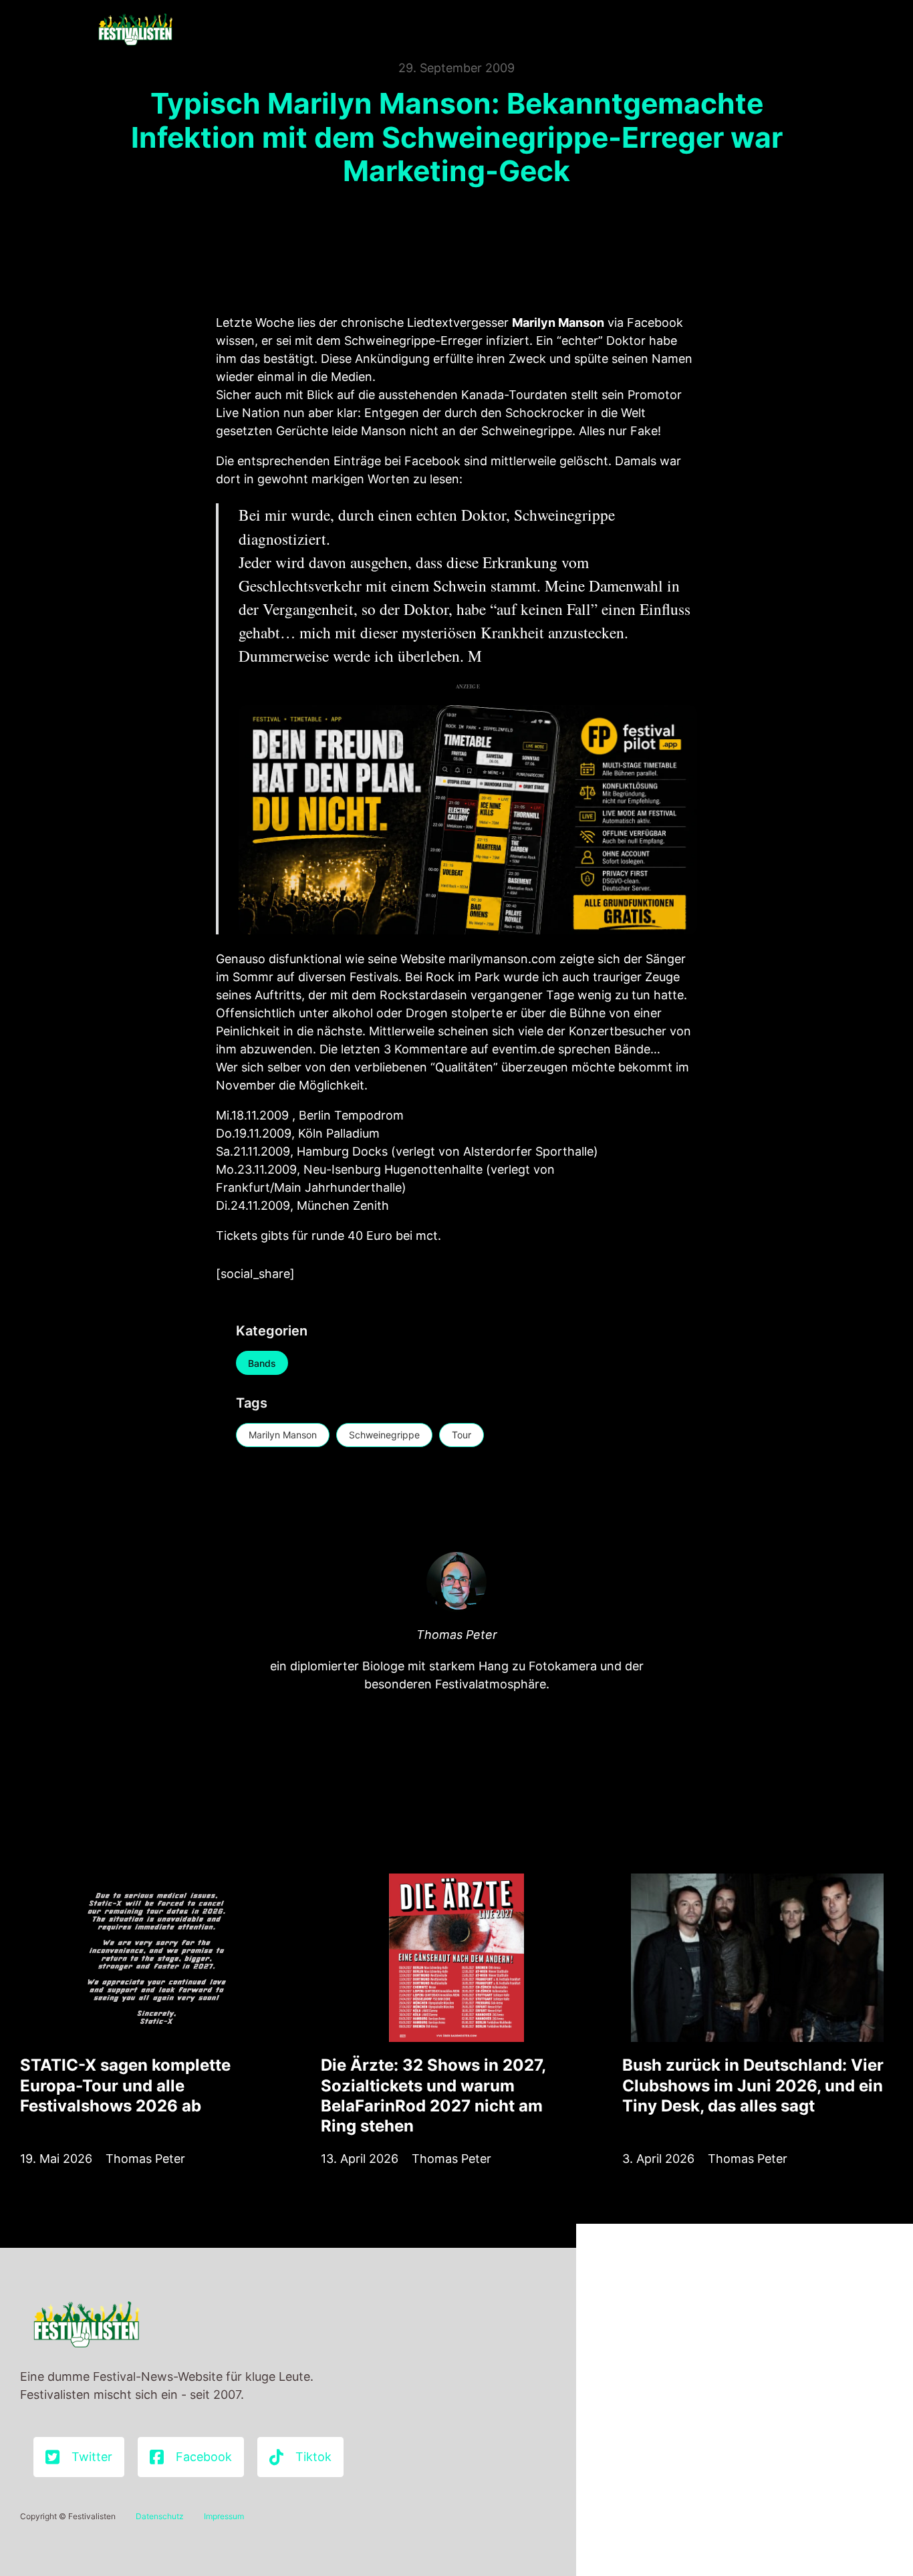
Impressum (224, 2516)
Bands (262, 1363)
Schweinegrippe (384, 1435)
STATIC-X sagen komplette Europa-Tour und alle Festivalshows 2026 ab (125, 2085)
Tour (462, 1435)
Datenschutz (160, 2516)
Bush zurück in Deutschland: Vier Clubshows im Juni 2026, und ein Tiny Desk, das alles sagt (753, 2085)
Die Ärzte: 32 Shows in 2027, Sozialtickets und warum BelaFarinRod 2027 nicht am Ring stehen (433, 2095)
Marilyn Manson (283, 1435)
